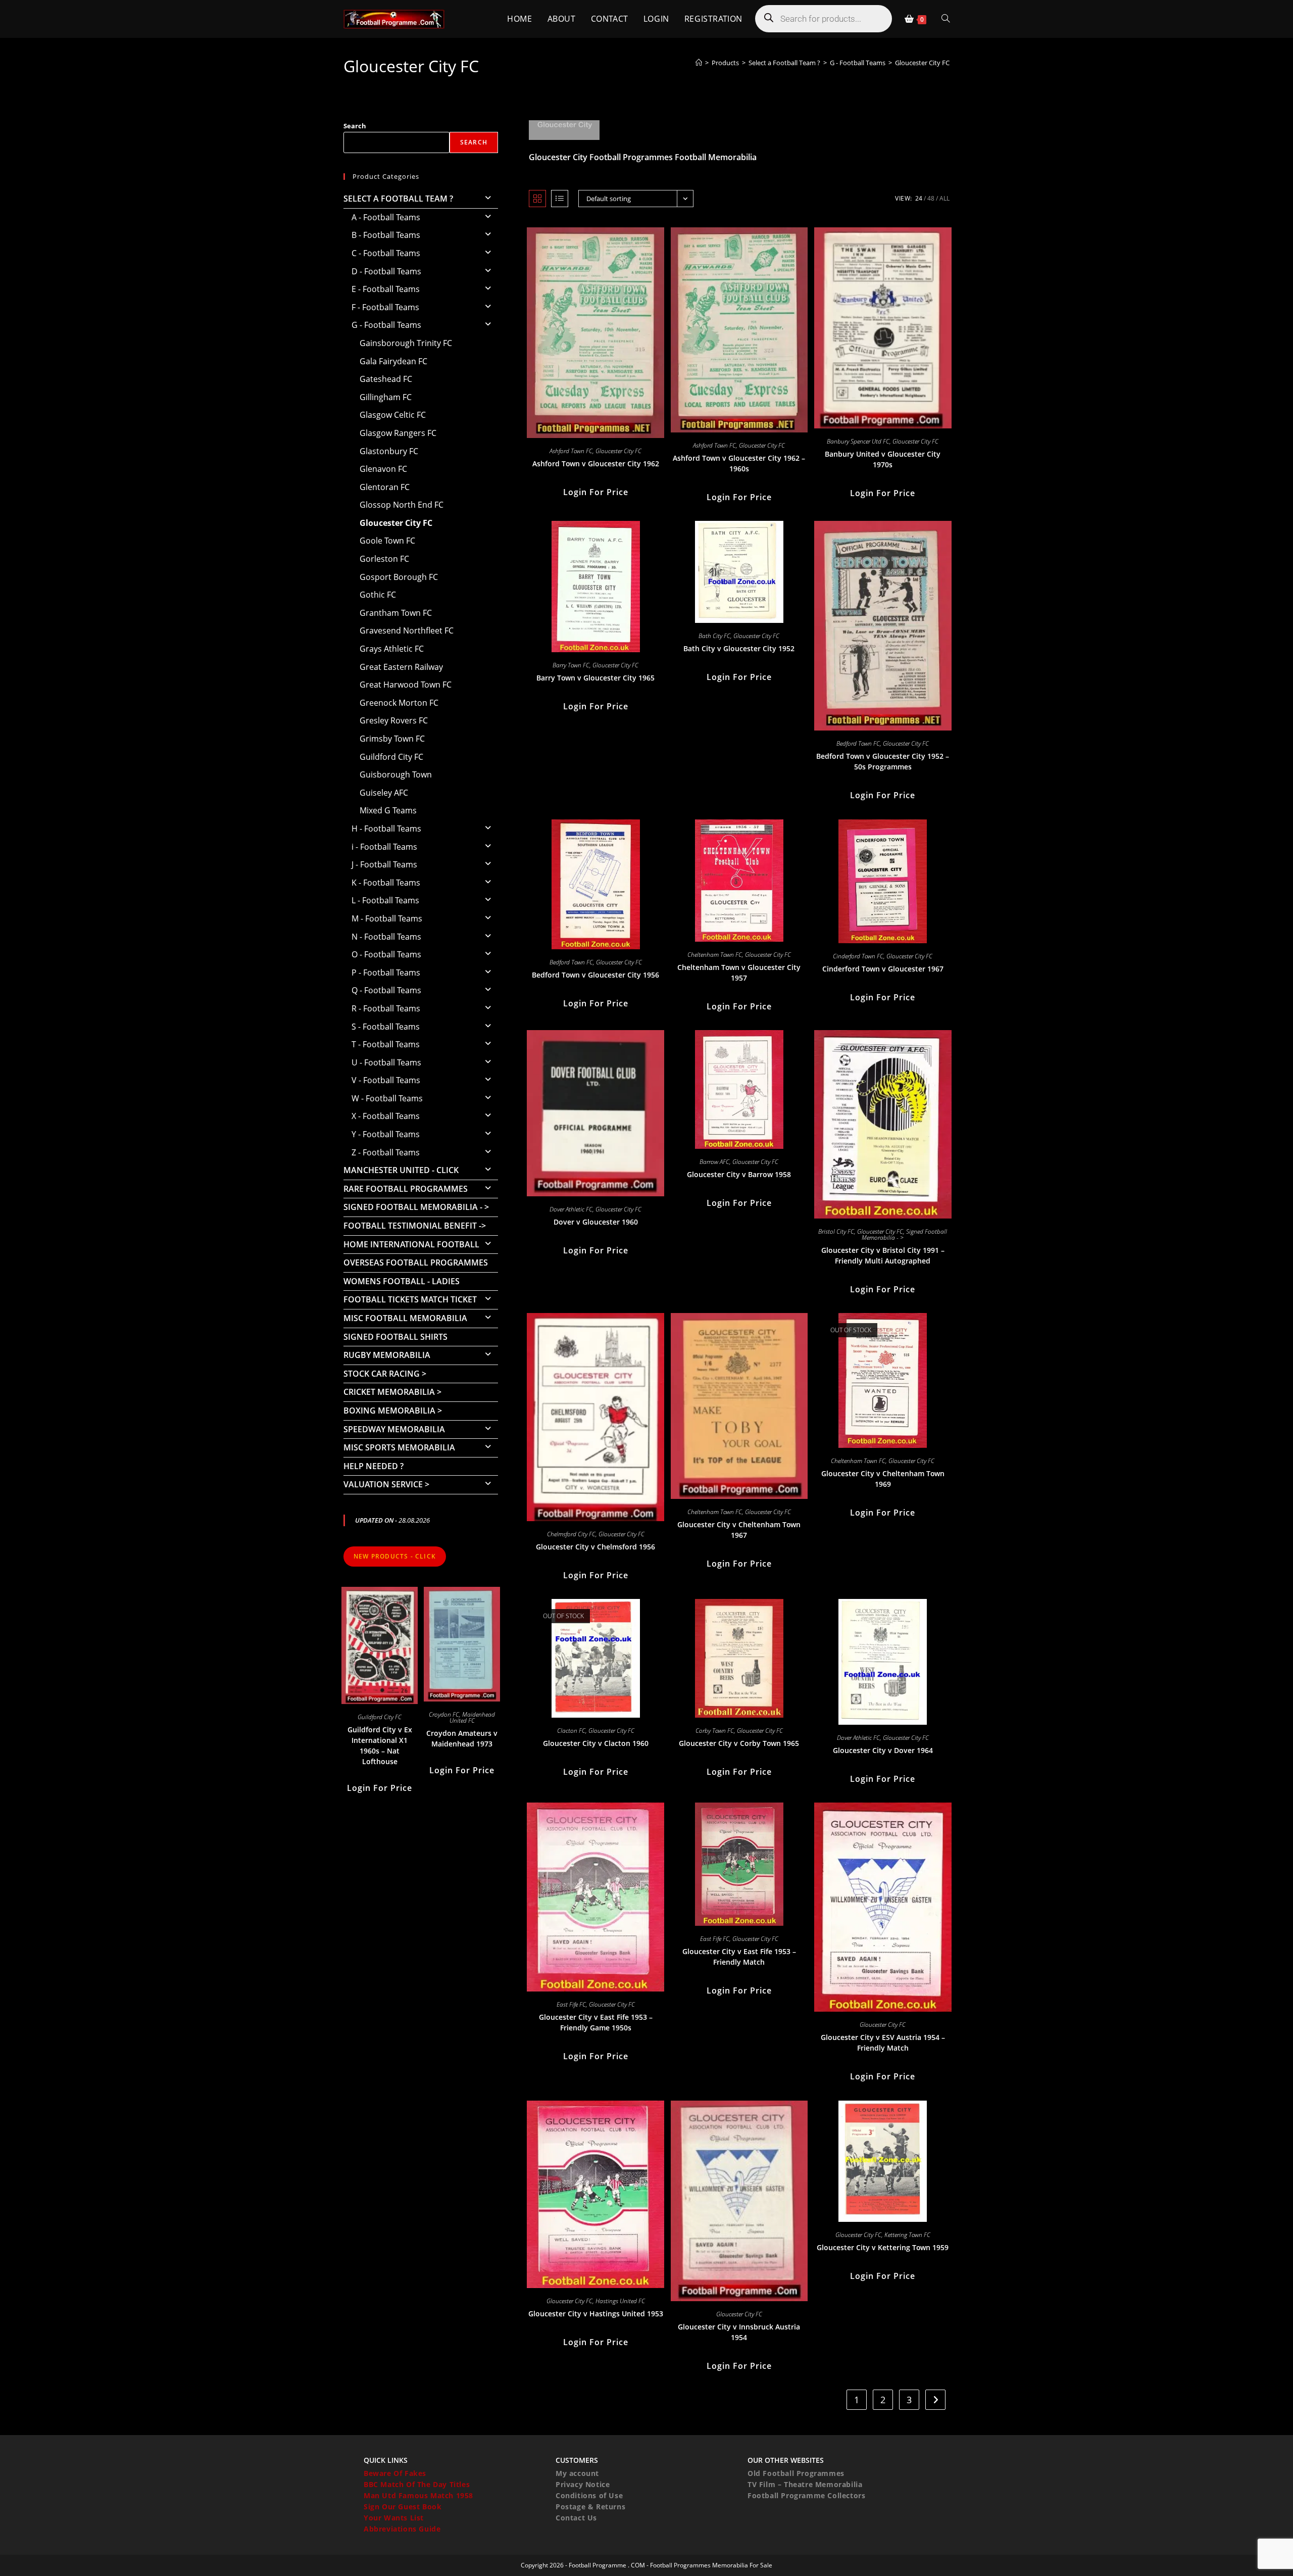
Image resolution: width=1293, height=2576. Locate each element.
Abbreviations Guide (402, 2529)
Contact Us (576, 2518)
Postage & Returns (590, 2507)
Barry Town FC (571, 665)
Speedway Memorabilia (394, 1429)
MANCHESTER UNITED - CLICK (401, 1170)
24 (919, 198)
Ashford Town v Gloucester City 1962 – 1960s (739, 463)
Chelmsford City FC (571, 1534)
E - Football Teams (386, 289)
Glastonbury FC (389, 451)
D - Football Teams (386, 271)
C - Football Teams (386, 253)
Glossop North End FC (402, 505)
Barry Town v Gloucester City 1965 (595, 678)
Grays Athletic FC (392, 649)
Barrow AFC (714, 1162)
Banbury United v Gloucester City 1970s (883, 459)
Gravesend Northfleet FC (407, 630)
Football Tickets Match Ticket (410, 1299)
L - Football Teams (385, 900)
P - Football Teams (386, 973)
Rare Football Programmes (406, 1189)
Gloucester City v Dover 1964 (883, 1750)
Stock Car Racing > (385, 1374)
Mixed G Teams (388, 810)
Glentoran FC (385, 487)
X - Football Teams (386, 1116)
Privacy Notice (583, 2484)
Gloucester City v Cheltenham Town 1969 (883, 1479)
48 (931, 198)
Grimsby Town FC (392, 739)
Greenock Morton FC (399, 703)
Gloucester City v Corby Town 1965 (739, 1743)
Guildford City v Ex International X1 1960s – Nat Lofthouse (380, 1745)
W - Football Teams (387, 1098)
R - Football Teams (386, 1008)
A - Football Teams (386, 217)
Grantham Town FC (396, 613)
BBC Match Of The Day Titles (417, 2484)
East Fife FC (571, 2004)
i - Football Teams (384, 847)
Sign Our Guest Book (403, 2507)
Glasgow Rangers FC (398, 433)
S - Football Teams (386, 1027)
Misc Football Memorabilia (405, 1318)
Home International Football (411, 1244)
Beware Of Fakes (395, 2473)
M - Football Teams (387, 918)
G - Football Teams (386, 325)
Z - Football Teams (386, 1152)
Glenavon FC (383, 469)
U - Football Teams (386, 1062)
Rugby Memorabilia (387, 1355)
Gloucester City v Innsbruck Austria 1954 (739, 2332)
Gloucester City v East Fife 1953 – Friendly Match (739, 1957)
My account (577, 2473)
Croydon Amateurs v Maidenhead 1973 (462, 1738)
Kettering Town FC (907, 2235)
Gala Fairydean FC (393, 361)
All (944, 198)
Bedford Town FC (858, 743)
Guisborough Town (396, 774)
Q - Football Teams (386, 990)
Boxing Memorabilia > (393, 1411)
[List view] (560, 199)
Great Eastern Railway (401, 667)
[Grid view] (537, 199)
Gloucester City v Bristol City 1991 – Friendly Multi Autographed (883, 1255)
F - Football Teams (385, 307)
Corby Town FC (715, 1731)
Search (355, 126)
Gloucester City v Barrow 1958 (739, 1174)
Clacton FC (571, 1731)
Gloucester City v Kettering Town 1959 (883, 2247)
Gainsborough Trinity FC (406, 343)
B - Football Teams (386, 235)
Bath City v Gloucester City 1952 (739, 648)
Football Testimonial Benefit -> (415, 1226)
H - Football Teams (386, 829)
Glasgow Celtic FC (393, 415)
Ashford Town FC (571, 451)
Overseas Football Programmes (416, 1262)
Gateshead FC (386, 379)
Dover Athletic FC (571, 1209)
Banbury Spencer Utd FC (858, 441)
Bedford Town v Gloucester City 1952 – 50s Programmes (883, 761)
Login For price (596, 492)
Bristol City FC (836, 1231)
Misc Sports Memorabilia (399, 1447)
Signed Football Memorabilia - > (416, 1207)
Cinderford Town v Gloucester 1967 (883, 969)
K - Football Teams (386, 883)
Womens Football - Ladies (402, 1281)
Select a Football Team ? (398, 199)
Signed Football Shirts (395, 1337)
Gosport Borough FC (399, 577)
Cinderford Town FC (858, 956)
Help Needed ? (374, 1466)
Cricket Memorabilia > (392, 1392)
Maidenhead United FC (473, 1717)
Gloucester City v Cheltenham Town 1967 (739, 1530)
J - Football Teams (384, 864)
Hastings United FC (620, 2301)
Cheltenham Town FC (715, 955)
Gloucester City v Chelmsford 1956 (595, 1547)
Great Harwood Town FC (406, 685)
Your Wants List (394, 2518)
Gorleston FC (384, 559)
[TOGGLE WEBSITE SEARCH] (946, 19)
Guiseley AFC (384, 793)
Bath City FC (714, 636)
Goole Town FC (387, 541)
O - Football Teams (386, 954)
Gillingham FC (386, 397)
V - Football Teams (386, 1080)
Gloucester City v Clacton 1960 (596, 1743)
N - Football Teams (386, 937)
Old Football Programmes (796, 2473)
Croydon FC (444, 1714)
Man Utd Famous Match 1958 (418, 2495)
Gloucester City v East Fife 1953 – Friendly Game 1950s (596, 2022)
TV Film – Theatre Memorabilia (805, 2484)
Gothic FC (378, 595)
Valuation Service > (386, 1484)
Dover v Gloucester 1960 (596, 1222)
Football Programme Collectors (806, 2495)
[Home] (699, 63)
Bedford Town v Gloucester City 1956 (595, 975)
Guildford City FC (391, 757)
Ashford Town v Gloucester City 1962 (596, 464)
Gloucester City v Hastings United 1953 (596, 2314)
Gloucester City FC (922, 63)
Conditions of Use (589, 2495)
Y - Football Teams (386, 1134)
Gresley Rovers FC (394, 720)
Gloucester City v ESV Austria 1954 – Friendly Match (883, 2043)
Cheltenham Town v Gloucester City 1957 (739, 973)
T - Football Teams (386, 1044)
